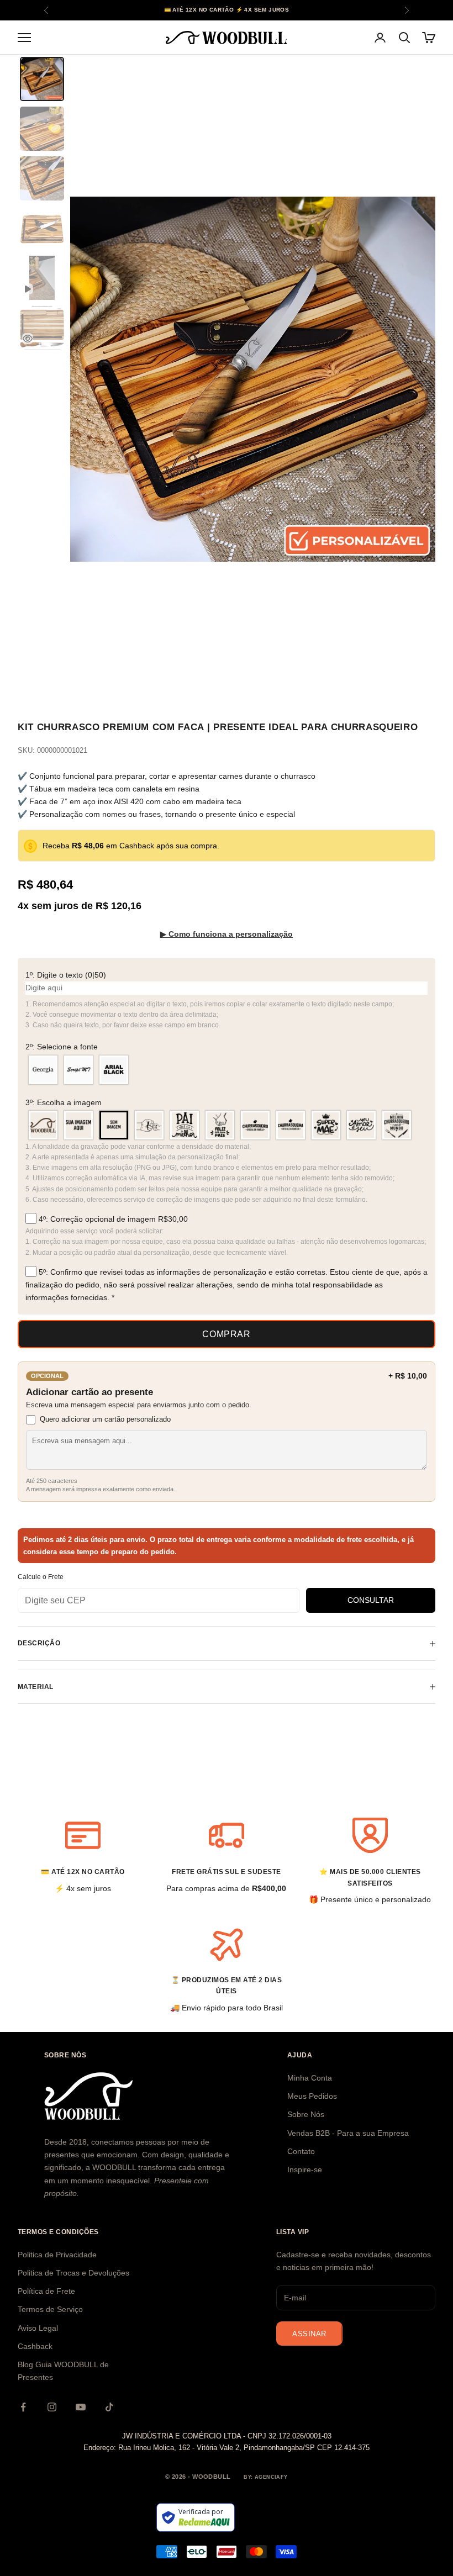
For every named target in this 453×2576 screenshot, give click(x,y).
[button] (227, 975)
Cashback (35, 2346)
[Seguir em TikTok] (109, 2407)
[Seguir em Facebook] (23, 2407)
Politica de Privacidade (57, 2255)
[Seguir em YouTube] (81, 2407)
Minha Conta (310, 2078)
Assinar (309, 2334)
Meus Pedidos (312, 2096)
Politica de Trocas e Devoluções (73, 2273)
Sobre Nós (306, 2114)
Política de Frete (46, 2291)
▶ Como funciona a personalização (227, 934)
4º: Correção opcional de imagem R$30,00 (112, 1219)
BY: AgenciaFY (266, 2477)
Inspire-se (305, 2169)
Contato (301, 2151)
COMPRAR (226, 1334)
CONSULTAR (371, 1600)
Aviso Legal (38, 2328)
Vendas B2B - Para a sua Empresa (348, 2133)
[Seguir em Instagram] (52, 2407)
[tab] (42, 79)
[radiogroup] (227, 1070)
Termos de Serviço (50, 2309)
